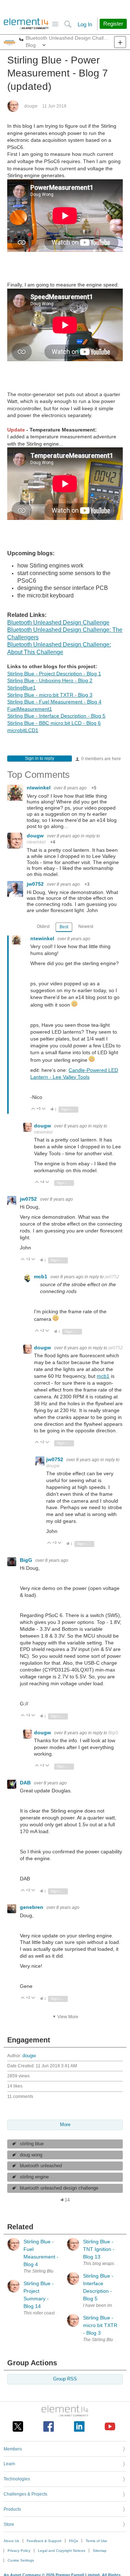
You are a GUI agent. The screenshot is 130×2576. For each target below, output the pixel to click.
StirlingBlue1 (21, 688)
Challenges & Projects (25, 2494)
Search (68, 24)
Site (55, 24)
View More (68, 2017)
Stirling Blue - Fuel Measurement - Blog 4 (54, 702)
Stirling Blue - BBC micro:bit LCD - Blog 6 (54, 723)
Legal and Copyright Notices (62, 2551)
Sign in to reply (40, 758)
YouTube (110, 2426)
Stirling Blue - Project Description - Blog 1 (54, 674)
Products (12, 2509)
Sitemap (100, 2551)
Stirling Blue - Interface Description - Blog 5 (56, 716)
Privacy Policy (19, 2551)
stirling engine (34, 2177)
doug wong (31, 2155)
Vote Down (44, 1109)
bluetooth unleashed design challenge (59, 2188)
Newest (86, 926)
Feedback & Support (44, 2541)
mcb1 (41, 1276)
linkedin (79, 2426)
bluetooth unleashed (41, 2166)
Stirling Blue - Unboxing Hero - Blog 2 (50, 680)
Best (64, 927)
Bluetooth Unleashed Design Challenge (58, 623)
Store (9, 2524)
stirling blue (32, 2144)
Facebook (49, 2426)
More (21, 40)
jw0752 (36, 884)
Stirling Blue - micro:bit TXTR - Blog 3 (50, 695)
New (120, 42)
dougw (31, 106)
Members (13, 2449)
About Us (11, 2541)
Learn (9, 2464)
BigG (27, 1560)
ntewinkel (39, 788)
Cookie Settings (21, 2560)
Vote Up (33, 1109)
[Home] (26, 24)
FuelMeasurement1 (30, 709)
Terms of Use (96, 2541)
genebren (32, 1907)
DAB (26, 1783)
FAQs (73, 2541)
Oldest (43, 926)
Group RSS (65, 2379)
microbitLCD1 (23, 730)
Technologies (17, 2479)
